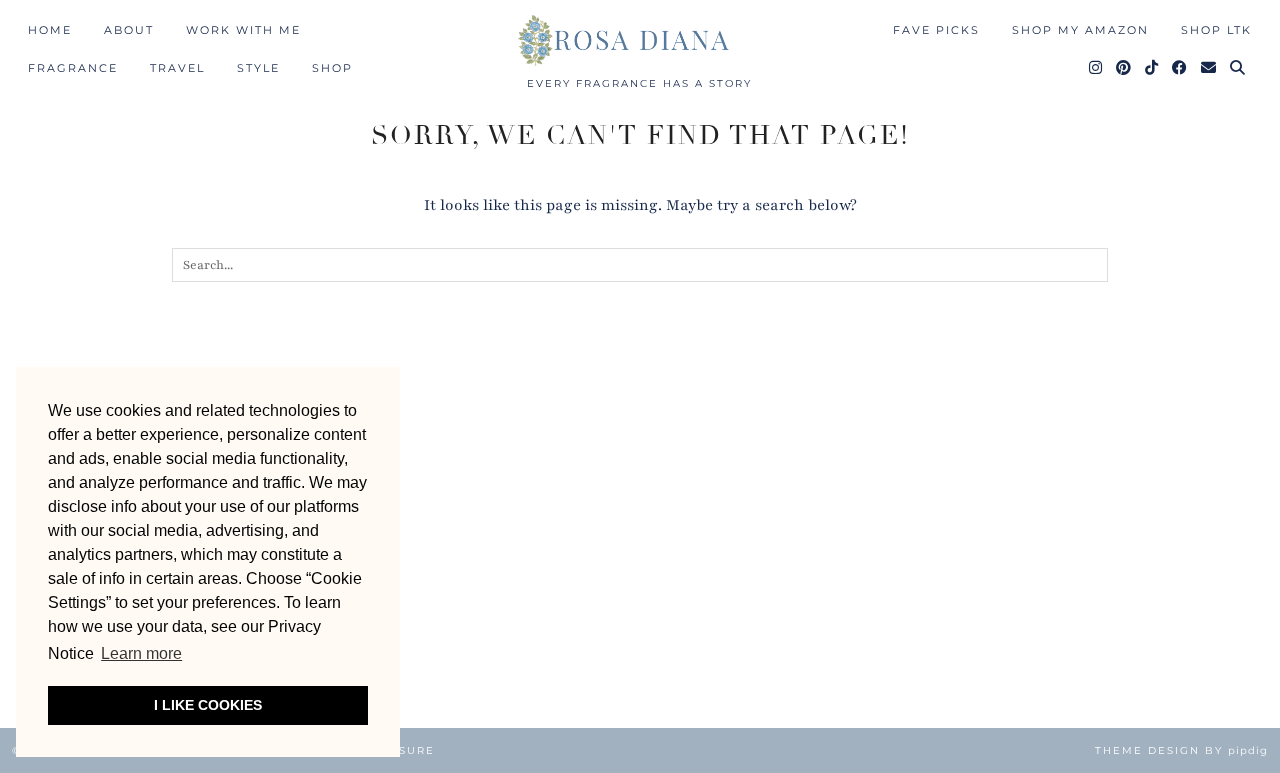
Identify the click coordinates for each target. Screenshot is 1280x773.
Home (50, 30)
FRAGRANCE (73, 68)
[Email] (1209, 68)
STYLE (258, 68)
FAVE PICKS (936, 30)
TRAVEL (177, 68)
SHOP (332, 68)
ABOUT (129, 30)
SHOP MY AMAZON (1080, 30)
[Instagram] (1096, 68)
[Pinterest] (1124, 68)
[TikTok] (1152, 68)
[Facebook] (1180, 68)
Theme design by (1181, 750)
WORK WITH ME (243, 30)
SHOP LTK (1216, 30)
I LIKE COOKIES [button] (208, 705)
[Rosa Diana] (640, 40)
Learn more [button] (141, 653)
